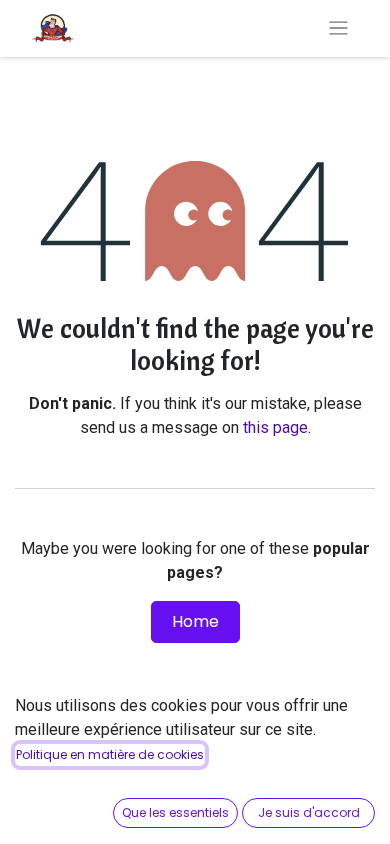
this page (275, 427)
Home (195, 621)
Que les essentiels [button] (175, 812)
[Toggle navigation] (338, 28)
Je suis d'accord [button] (309, 812)
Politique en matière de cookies (110, 754)
